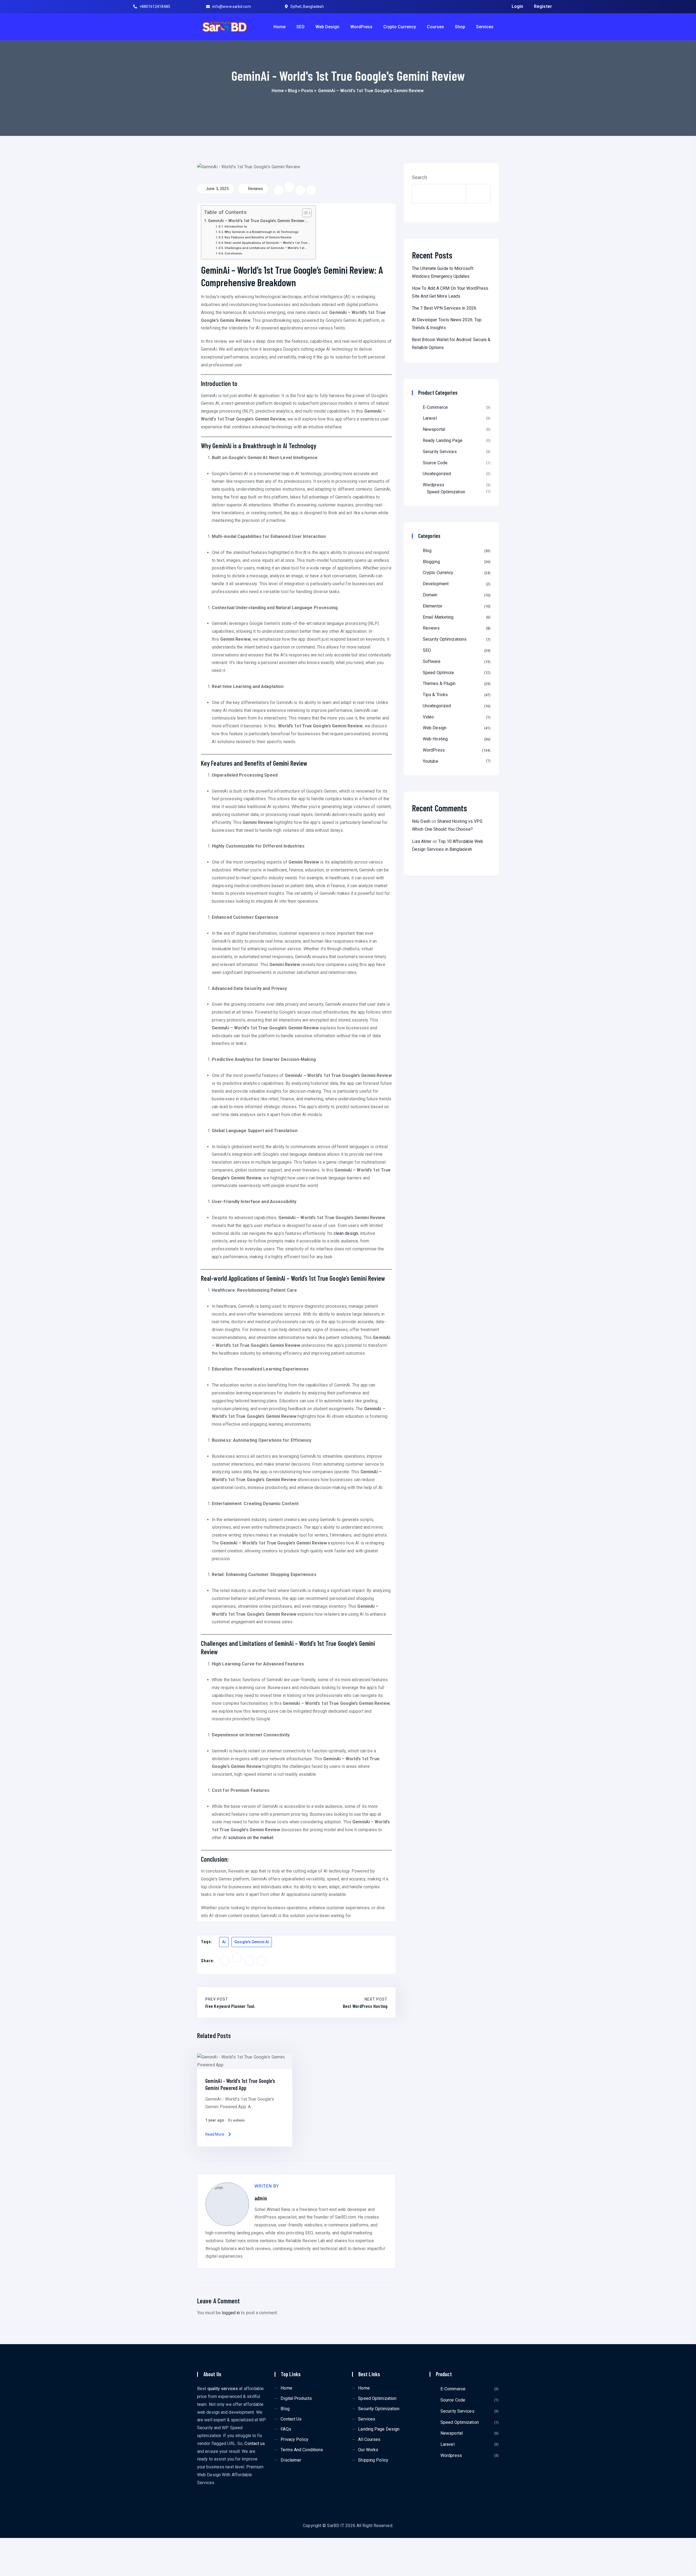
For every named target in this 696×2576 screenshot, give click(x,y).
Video (456, 717)
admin (239, 2120)
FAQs (286, 2429)
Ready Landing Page (443, 440)
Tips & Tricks (456, 695)
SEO (300, 27)
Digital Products (296, 2398)
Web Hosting (456, 739)
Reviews (255, 189)
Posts (307, 91)
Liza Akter (422, 841)
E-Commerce (435, 407)
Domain (456, 595)
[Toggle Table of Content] (304, 213)
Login (518, 6)
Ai (224, 1942)
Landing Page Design (379, 2429)
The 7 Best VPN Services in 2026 (444, 308)
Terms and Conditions (302, 2450)
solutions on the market (251, 1838)
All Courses (369, 2439)
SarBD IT (336, 2526)
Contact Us (291, 2419)
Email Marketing (456, 617)
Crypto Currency (400, 27)
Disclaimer (291, 2460)
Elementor (456, 606)
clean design (346, 1233)
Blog (293, 91)
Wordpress (434, 485)
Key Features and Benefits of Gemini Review (258, 237)
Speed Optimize (456, 673)
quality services (223, 2389)
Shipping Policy (373, 2460)
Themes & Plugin (456, 683)
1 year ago (215, 2120)
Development (456, 584)
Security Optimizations (456, 639)
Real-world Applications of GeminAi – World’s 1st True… (267, 243)
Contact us (255, 2443)
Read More (215, 2134)
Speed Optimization (446, 492)
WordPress (361, 27)
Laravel (430, 418)
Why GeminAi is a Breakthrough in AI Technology (262, 232)
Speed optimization (377, 2398)
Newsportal (434, 429)
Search (420, 177)
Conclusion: (234, 253)
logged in (231, 2313)
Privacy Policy (294, 2439)
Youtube (456, 761)
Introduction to (236, 226)
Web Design (327, 27)
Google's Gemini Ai (252, 1942)
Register (543, 6)
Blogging (456, 562)
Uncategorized (437, 474)
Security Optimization (379, 2409)
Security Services (440, 452)
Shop (460, 27)
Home (279, 27)
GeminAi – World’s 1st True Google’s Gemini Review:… (258, 221)
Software (456, 661)
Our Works (368, 2450)
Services (485, 27)
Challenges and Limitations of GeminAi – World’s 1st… (266, 248)
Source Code (435, 463)
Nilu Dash (421, 821)
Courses (435, 27)
